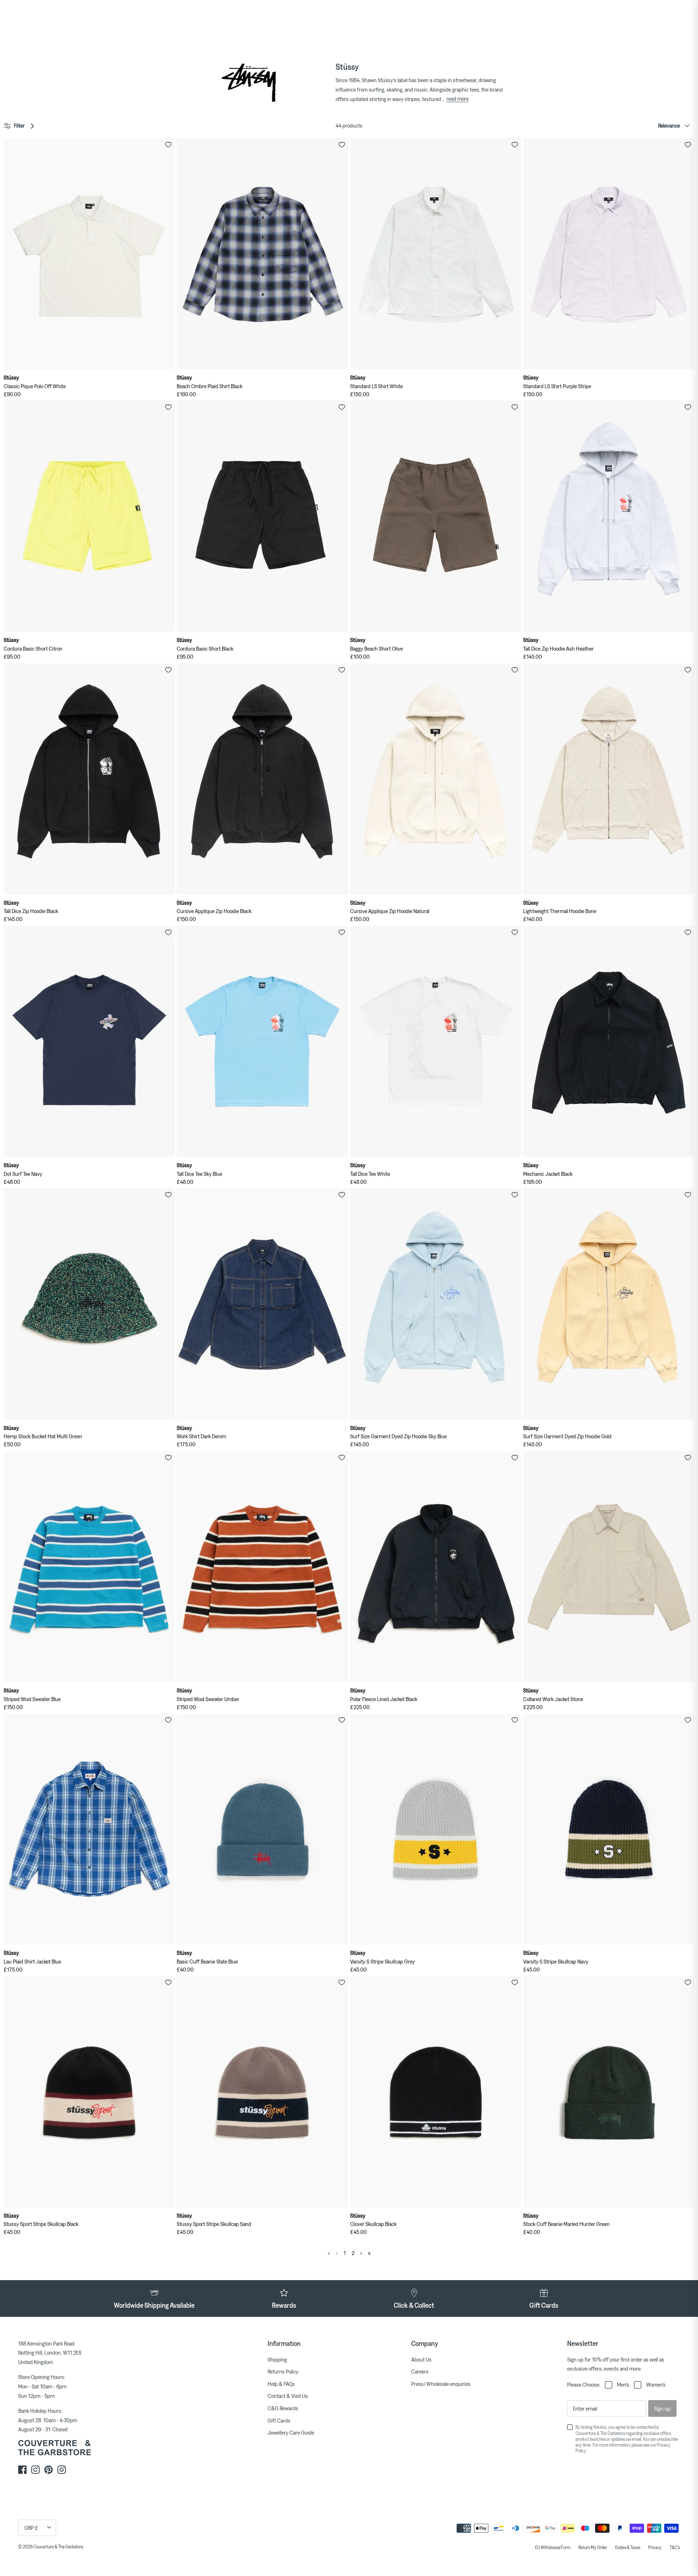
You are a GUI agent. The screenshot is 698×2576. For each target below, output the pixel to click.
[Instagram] (35, 2470)
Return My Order (593, 2547)
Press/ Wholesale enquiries (441, 2384)
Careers (420, 2371)
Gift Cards (279, 2420)
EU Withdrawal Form (553, 2547)
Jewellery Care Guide (291, 2432)
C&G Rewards (283, 2408)
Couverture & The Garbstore (58, 2547)
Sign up (662, 2408)
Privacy (655, 2547)
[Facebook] (22, 2470)
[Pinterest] (49, 2470)
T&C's (675, 2547)
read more (458, 99)
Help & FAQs (281, 2384)
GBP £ (31, 2528)
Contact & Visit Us (288, 2396)
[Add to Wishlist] (168, 145)
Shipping (277, 2359)
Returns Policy (283, 2371)
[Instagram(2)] (62, 2470)
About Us (421, 2359)
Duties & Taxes (628, 2547)
